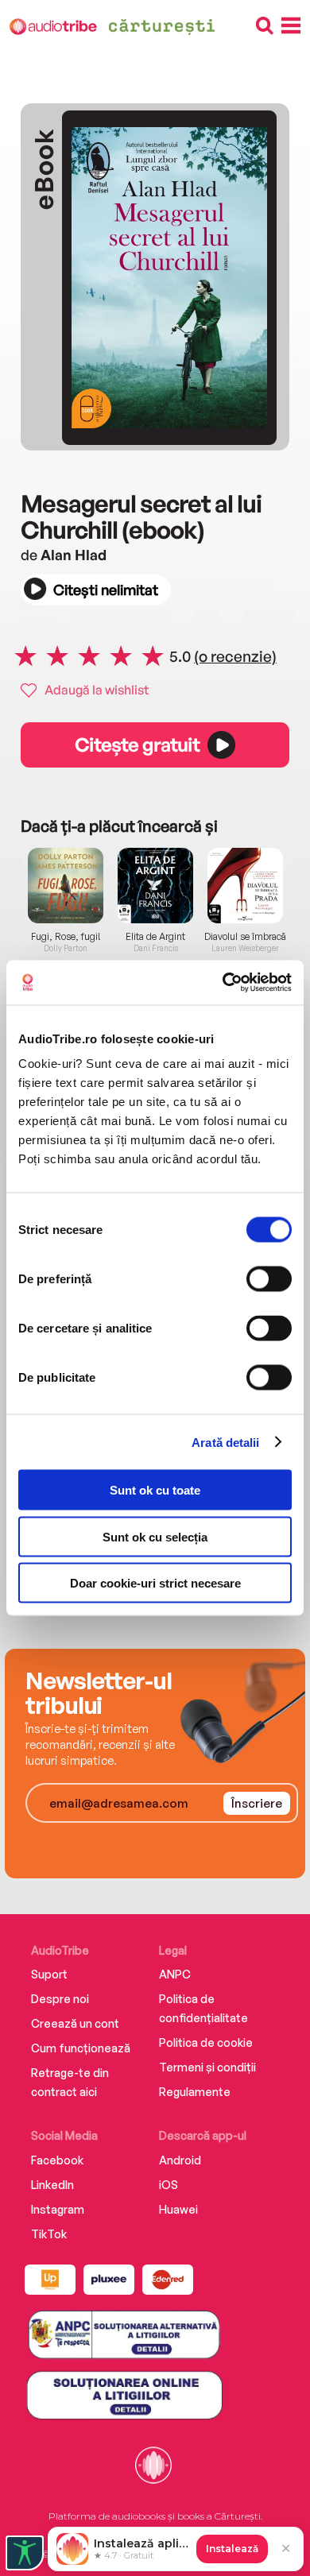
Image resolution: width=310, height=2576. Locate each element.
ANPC (175, 1974)
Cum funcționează (81, 2048)
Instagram (58, 2209)
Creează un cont (75, 2023)
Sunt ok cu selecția (155, 1536)
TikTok (49, 2234)
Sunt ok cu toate (155, 1490)
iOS (169, 2185)
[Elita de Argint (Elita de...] (155, 886)
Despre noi (60, 1999)
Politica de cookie (206, 2042)
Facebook (57, 2160)
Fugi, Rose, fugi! (66, 937)
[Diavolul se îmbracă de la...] (245, 886)
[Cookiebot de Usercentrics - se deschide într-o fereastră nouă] (223, 983)
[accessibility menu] (25, 2553)
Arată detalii (225, 1442)
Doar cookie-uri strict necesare (155, 1583)
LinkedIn (52, 2185)
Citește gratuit (137, 745)
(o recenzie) (235, 656)
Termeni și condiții (207, 2067)
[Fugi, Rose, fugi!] (66, 886)
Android (180, 2160)
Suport (49, 1974)
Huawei (178, 2209)
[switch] (269, 1279)
